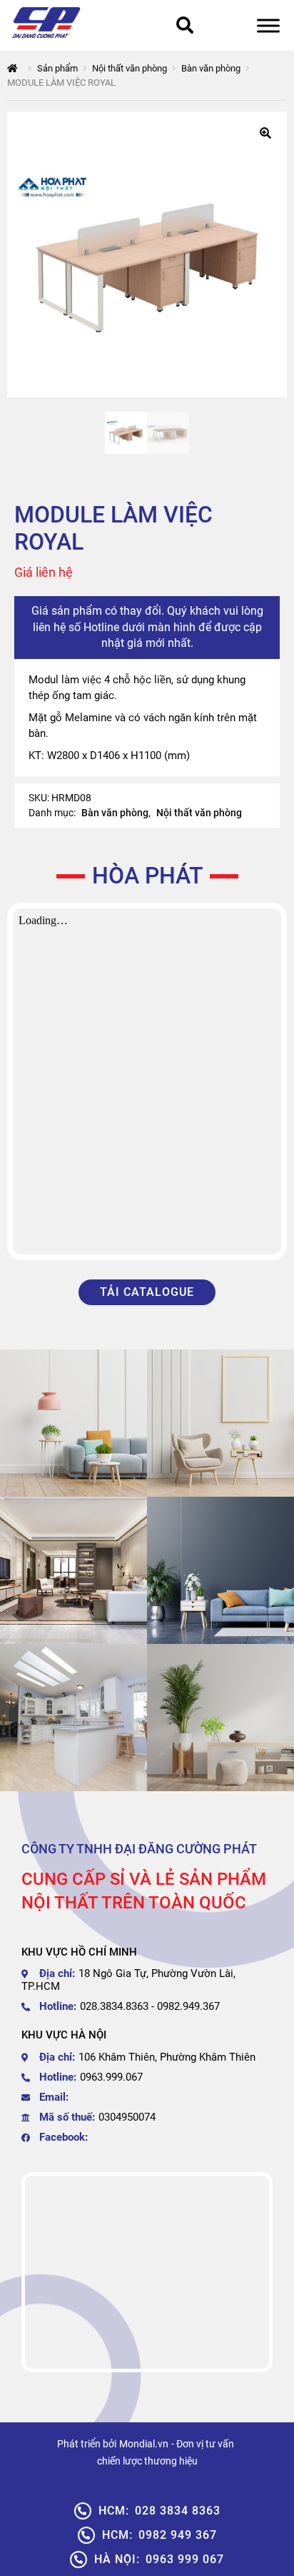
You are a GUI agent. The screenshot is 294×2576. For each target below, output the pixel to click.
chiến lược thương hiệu (147, 2461)
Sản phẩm (57, 68)
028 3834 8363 (159, 2511)
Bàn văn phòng (211, 68)
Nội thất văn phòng (130, 68)
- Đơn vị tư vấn (203, 2444)
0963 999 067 (159, 2559)
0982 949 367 (159, 2535)
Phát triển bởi (87, 2444)
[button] (265, 133)
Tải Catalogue (147, 1292)
